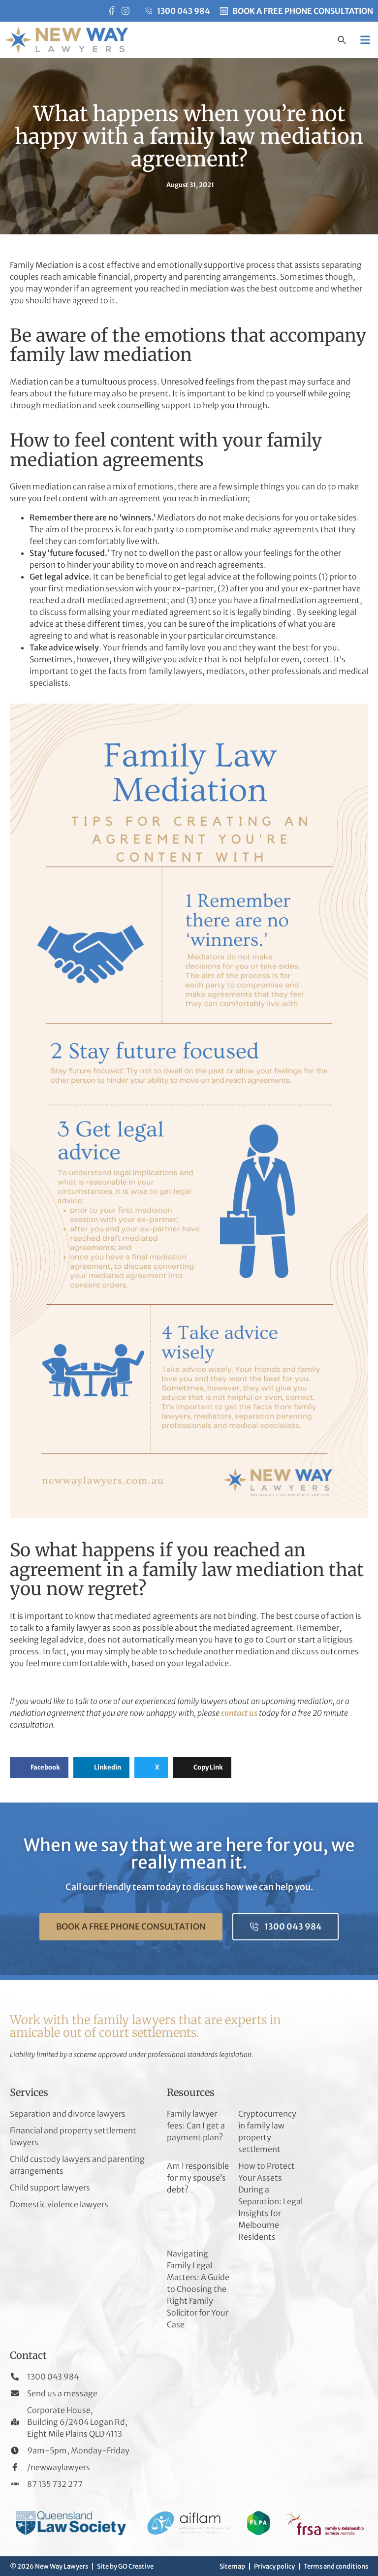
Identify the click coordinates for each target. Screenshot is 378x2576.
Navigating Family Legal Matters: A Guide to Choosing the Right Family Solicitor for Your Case (198, 2289)
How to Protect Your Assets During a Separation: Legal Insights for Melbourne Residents (270, 2201)
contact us (239, 1713)
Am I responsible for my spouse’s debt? (198, 2178)
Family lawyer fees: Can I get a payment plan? (196, 2125)
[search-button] (342, 41)
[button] (365, 40)
